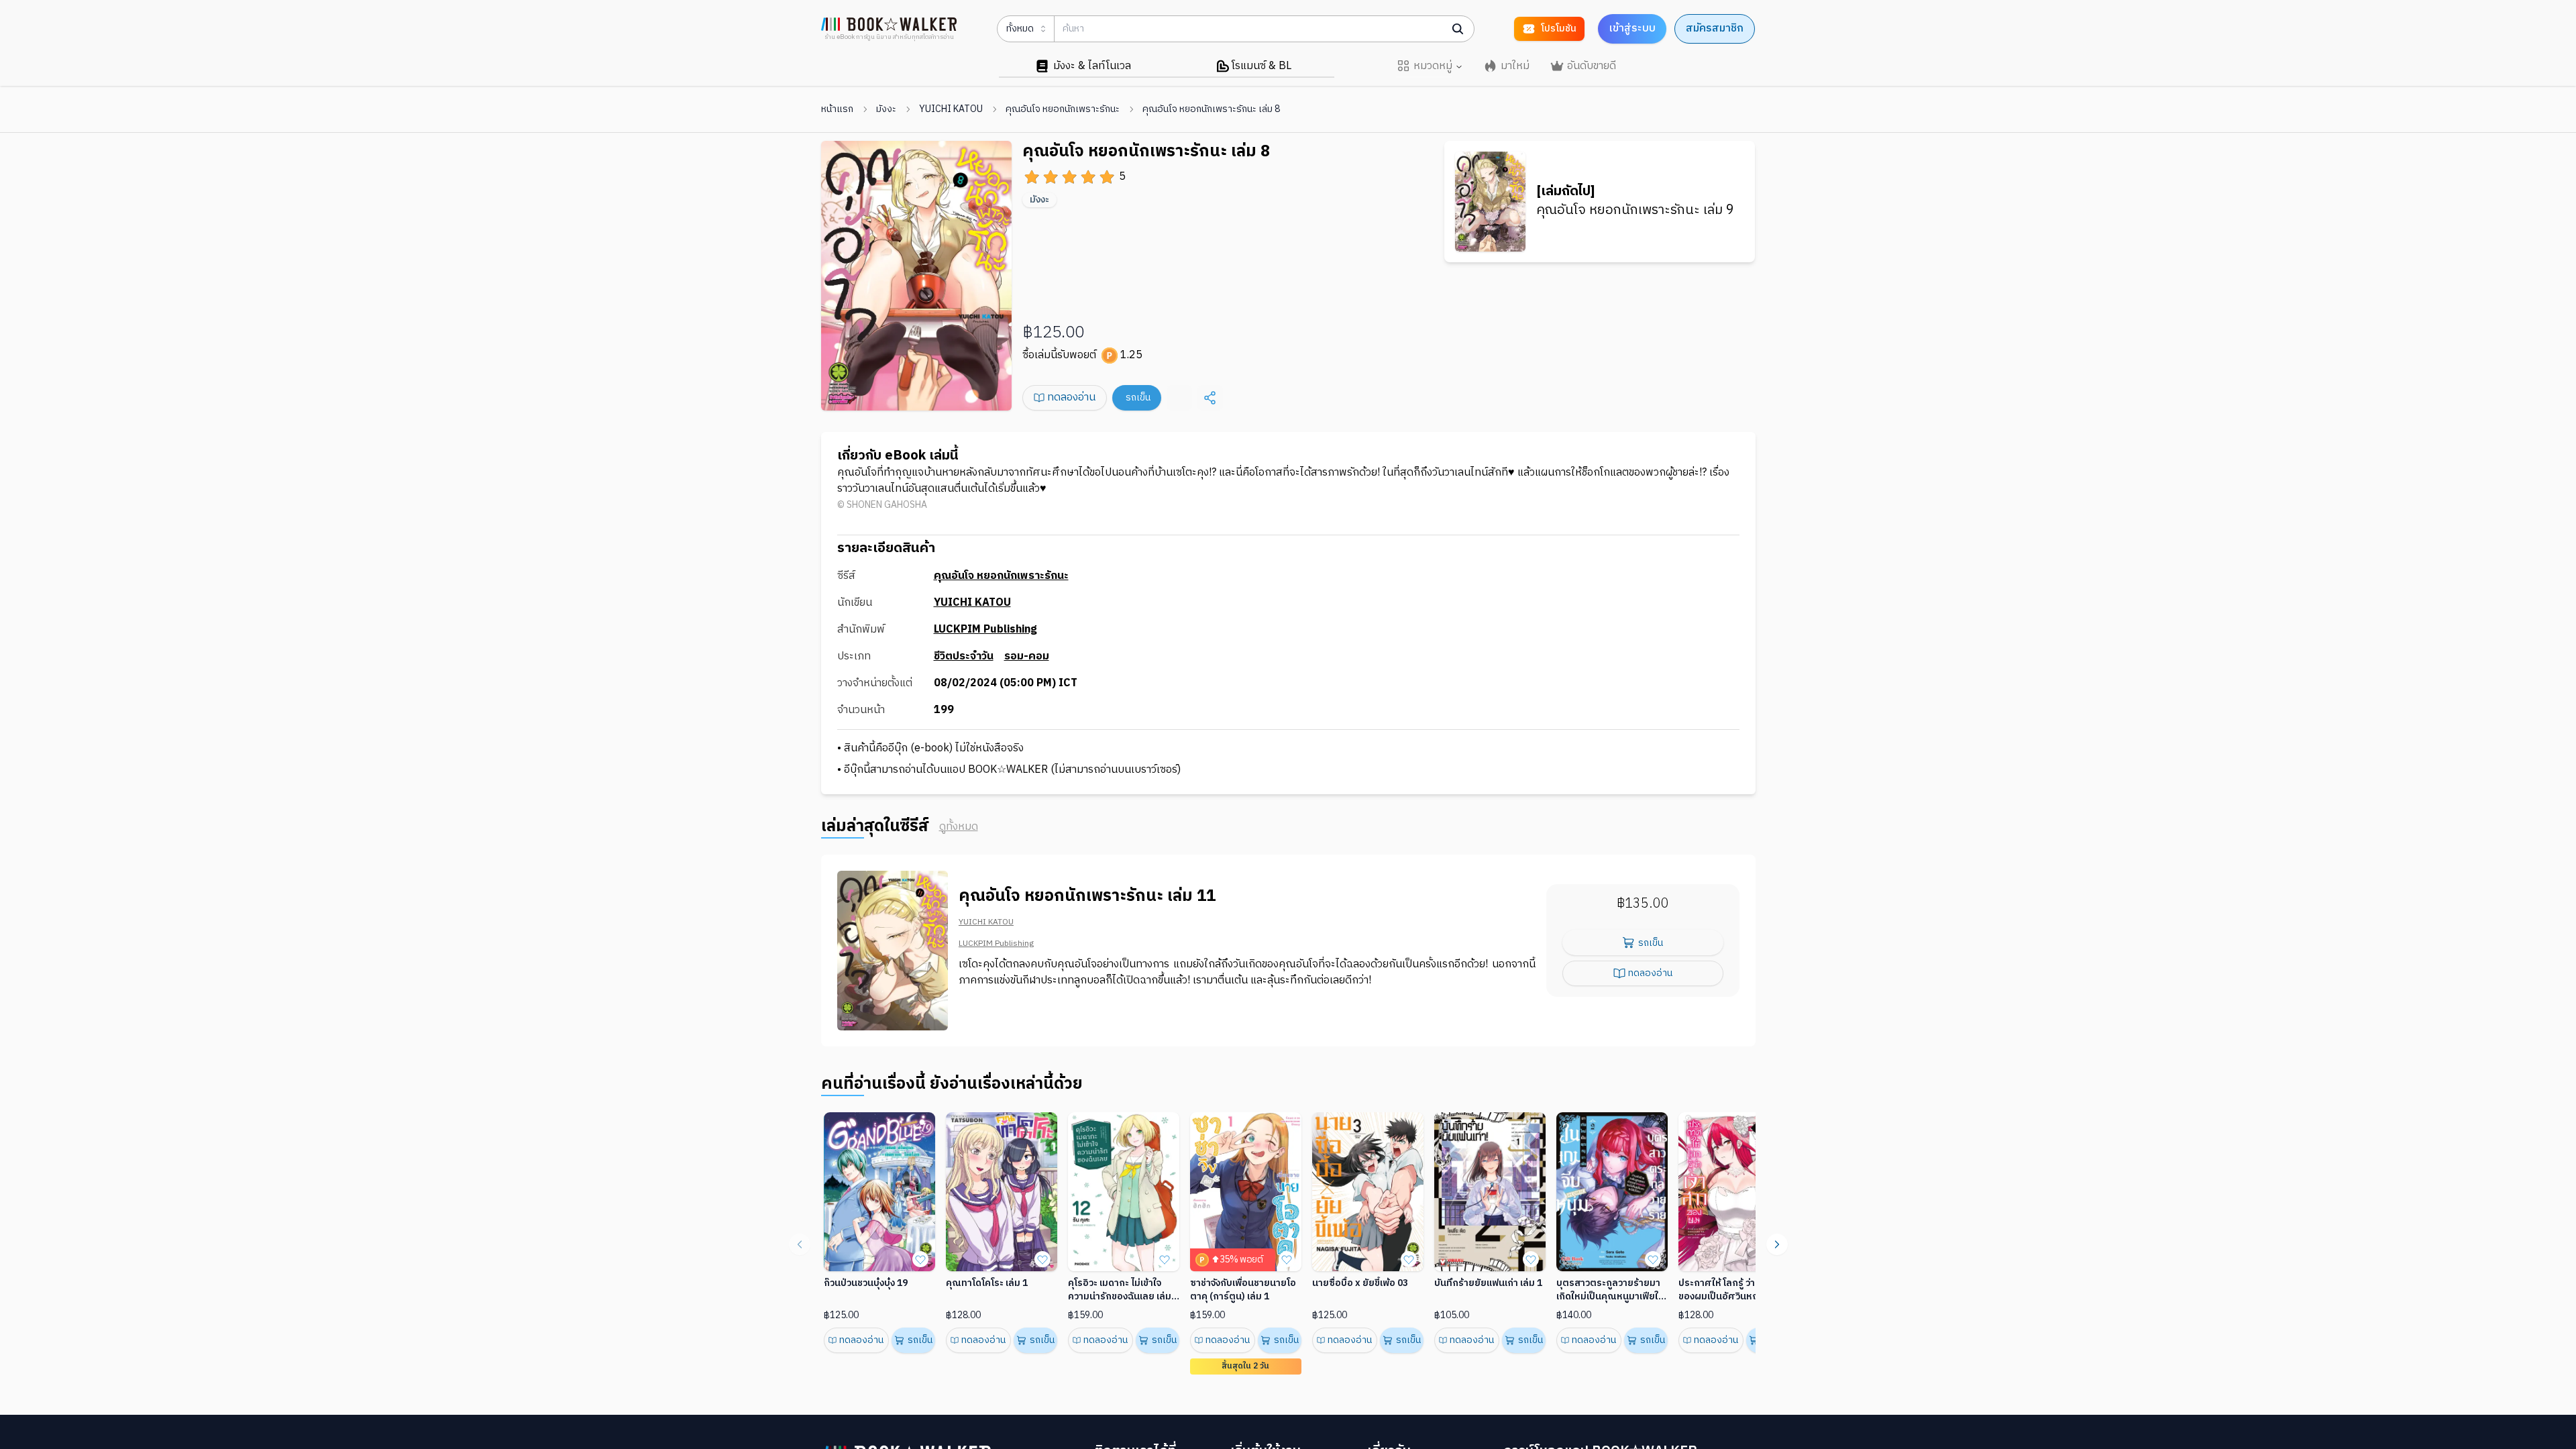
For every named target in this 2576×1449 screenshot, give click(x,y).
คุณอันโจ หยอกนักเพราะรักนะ (1063, 109)
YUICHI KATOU (951, 109)
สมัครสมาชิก (1715, 29)
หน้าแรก (837, 109)
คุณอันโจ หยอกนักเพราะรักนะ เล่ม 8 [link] (1211, 109)
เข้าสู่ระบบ (1632, 29)
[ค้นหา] (1458, 29)
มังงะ (886, 109)
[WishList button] (920, 1259)
